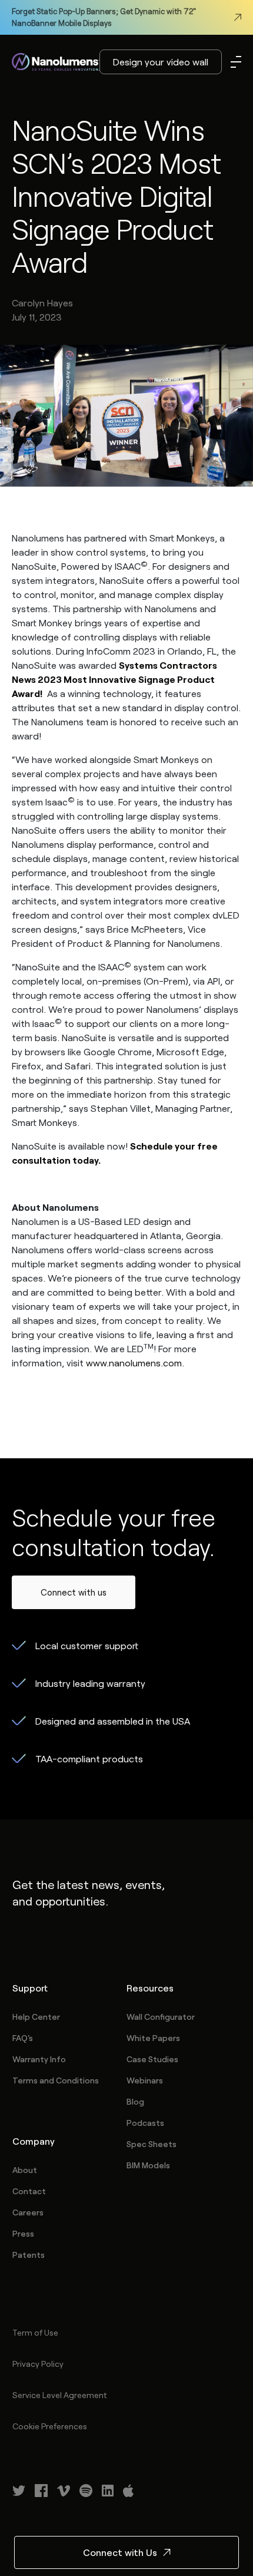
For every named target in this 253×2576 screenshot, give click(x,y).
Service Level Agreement (59, 2395)
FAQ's (23, 2038)
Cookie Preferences (50, 2426)
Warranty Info (39, 2059)
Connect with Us (120, 2552)
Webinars (145, 2080)
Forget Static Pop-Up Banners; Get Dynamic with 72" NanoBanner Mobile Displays (104, 17)
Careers (28, 2212)
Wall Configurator (161, 2017)
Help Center (36, 2017)
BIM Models (148, 2165)
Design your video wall (161, 62)
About (25, 2170)
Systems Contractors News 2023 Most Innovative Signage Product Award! (114, 679)
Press (23, 2233)
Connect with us (74, 1592)
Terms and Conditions (56, 2080)
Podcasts (145, 2123)
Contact (29, 2191)
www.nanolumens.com (134, 1363)
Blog (135, 2101)
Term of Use (35, 2332)
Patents (29, 2255)
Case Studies (152, 2059)
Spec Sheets (152, 2144)
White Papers (153, 2038)
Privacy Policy (38, 2364)
